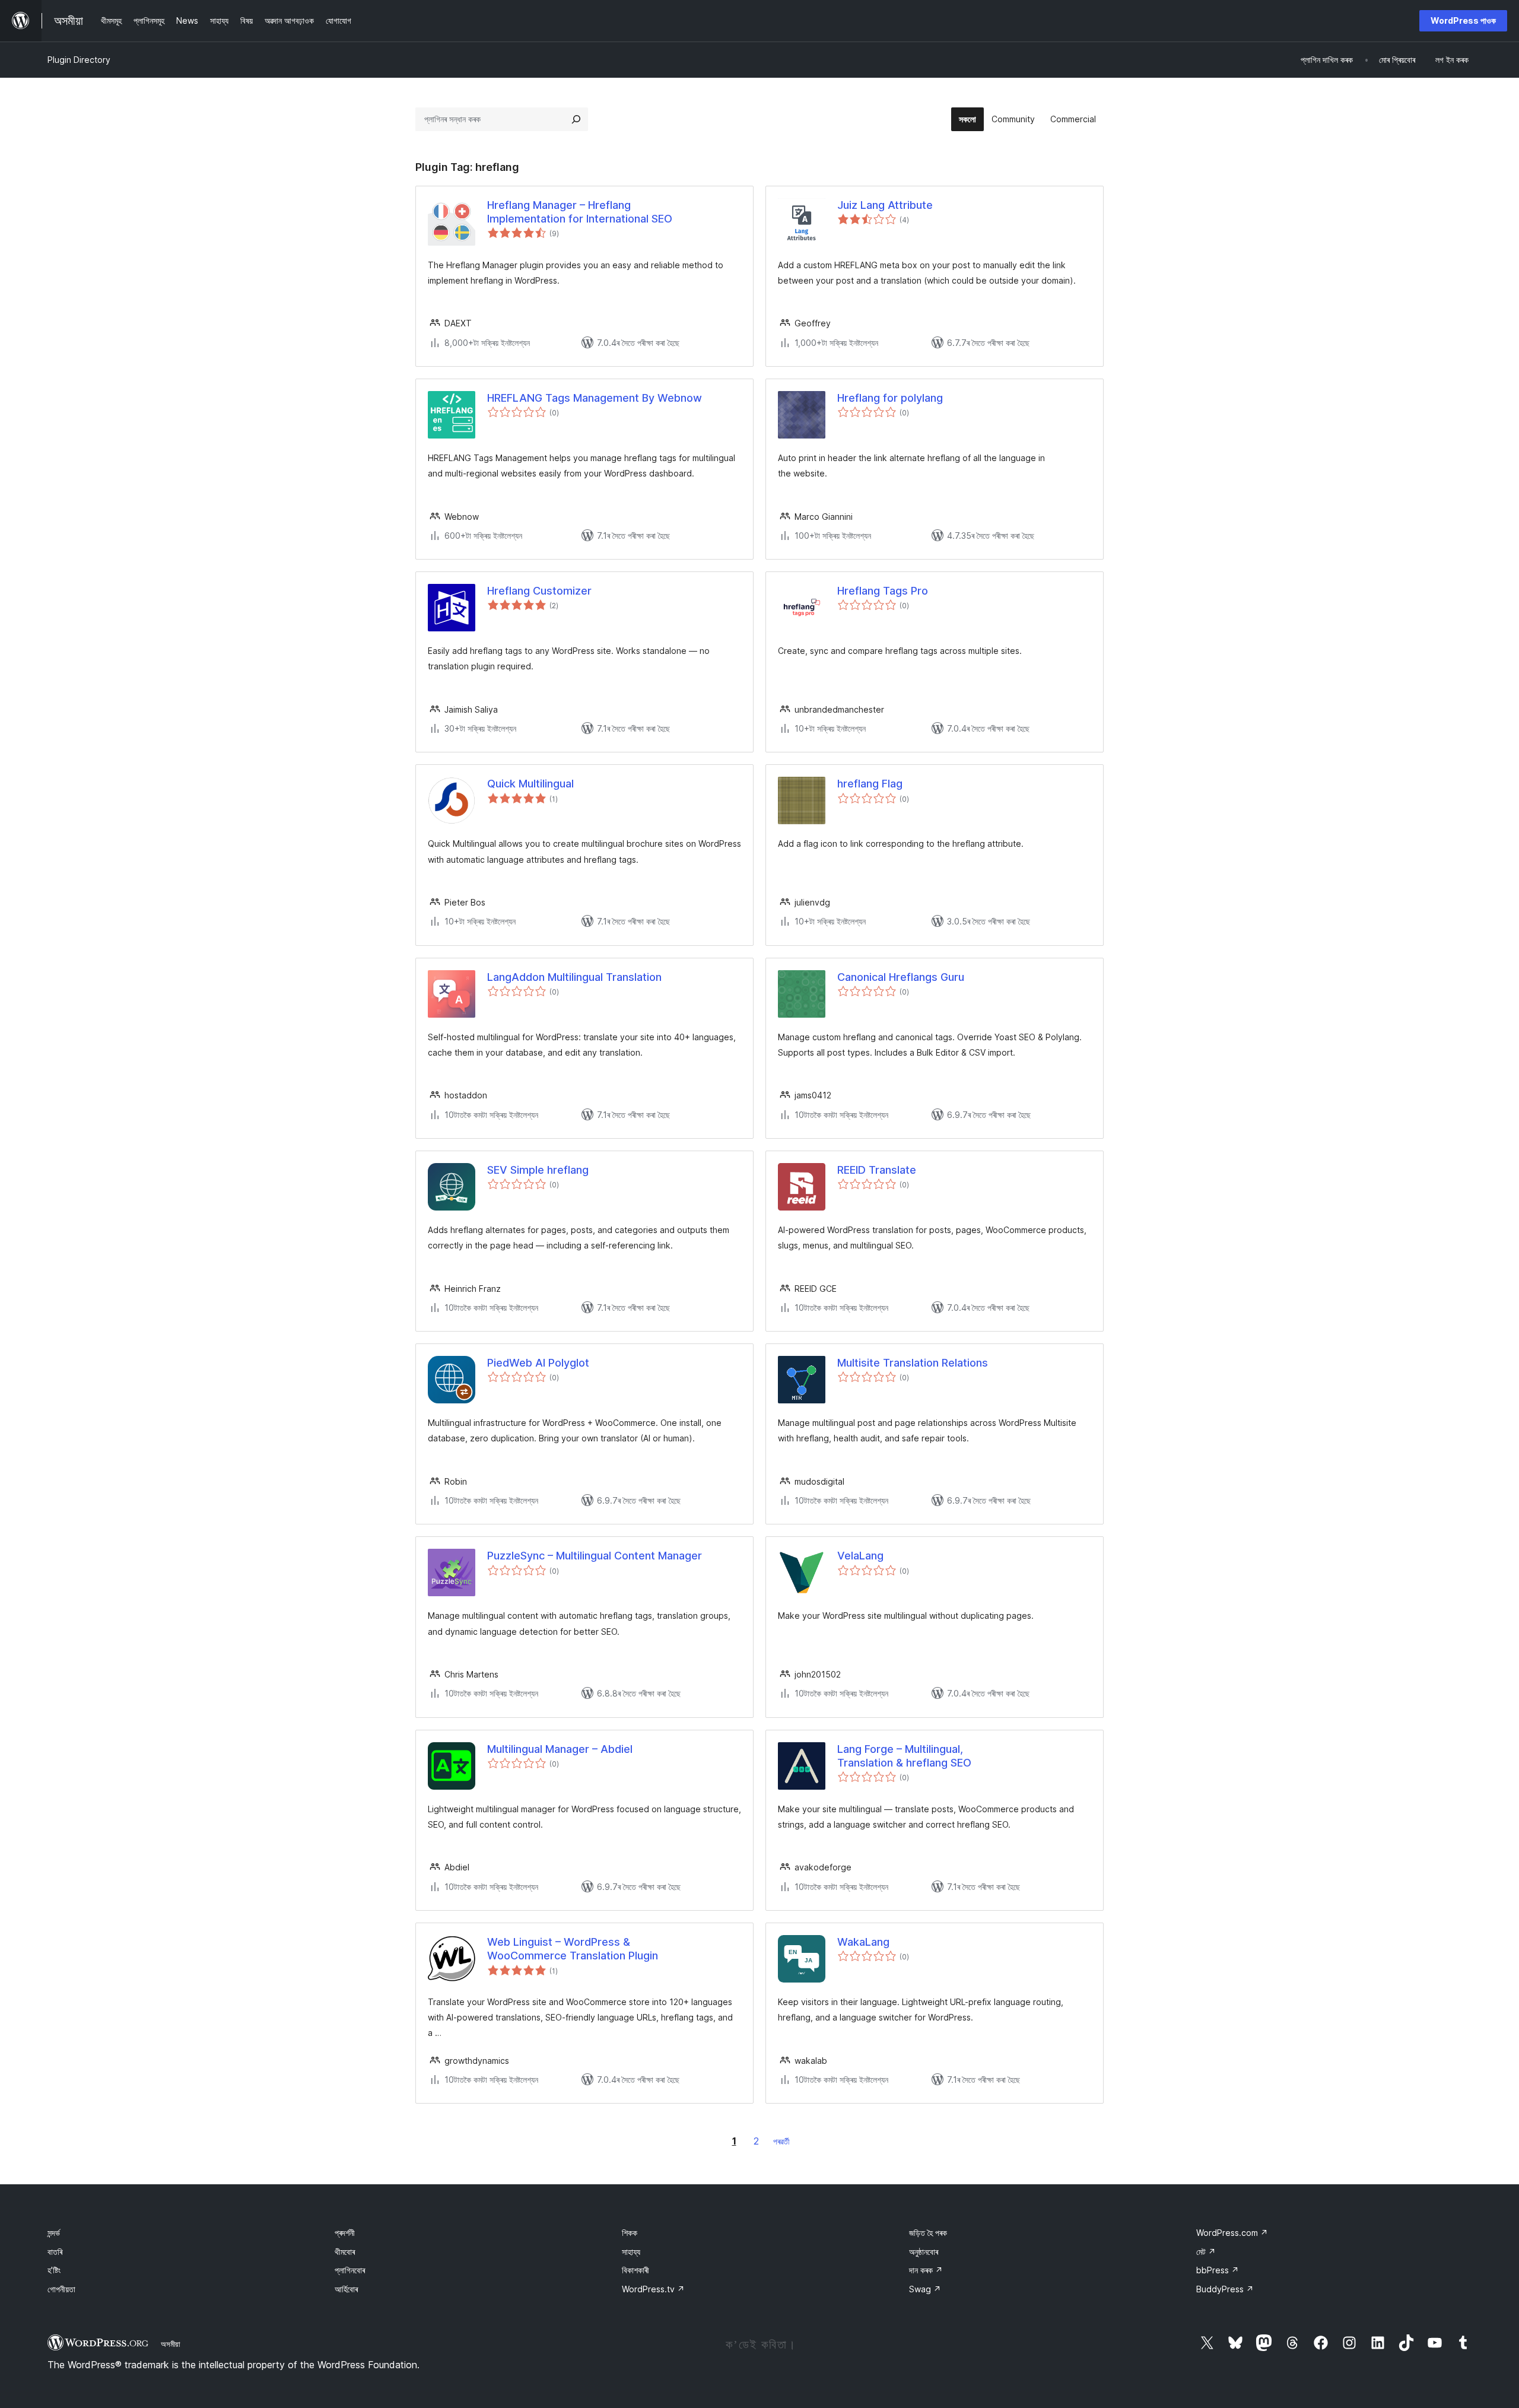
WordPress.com (1232, 2233)
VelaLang (860, 1556)
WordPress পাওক (1463, 20)
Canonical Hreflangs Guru (901, 977)
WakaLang (863, 1942)
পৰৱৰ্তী (781, 2141)
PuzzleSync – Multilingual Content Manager (595, 1556)
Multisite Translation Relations (913, 1363)
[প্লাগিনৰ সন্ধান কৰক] (576, 119)
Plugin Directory (79, 60)
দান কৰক (926, 2270)
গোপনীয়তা (61, 2289)
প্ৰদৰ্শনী (345, 2233)
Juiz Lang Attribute (885, 205)
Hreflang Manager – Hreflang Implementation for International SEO (580, 212)
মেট (1206, 2252)
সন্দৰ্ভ (54, 2233)
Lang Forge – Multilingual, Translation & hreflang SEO (904, 1756)
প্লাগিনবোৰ (350, 2270)
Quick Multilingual (530, 784)
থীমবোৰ (345, 2252)
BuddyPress (1225, 2289)
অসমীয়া (171, 2344)
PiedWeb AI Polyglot (538, 1363)
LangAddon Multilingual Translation (574, 977)
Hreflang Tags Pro (883, 591)
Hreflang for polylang (890, 398)
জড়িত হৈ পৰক (928, 2233)
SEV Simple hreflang (538, 1170)
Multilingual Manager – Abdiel (560, 1749)
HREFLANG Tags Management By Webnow (595, 398)
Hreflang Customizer (539, 591)
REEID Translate (877, 1170)
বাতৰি (55, 2252)
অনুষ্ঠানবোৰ (924, 2252)
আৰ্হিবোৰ (346, 2289)
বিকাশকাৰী (635, 2270)
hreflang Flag (870, 784)
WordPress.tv (653, 2289)
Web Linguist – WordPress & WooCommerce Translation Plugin (573, 1949)
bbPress (1218, 2270)
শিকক (630, 2233)
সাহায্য (631, 2252)
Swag (925, 2289)
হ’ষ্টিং (54, 2270)
